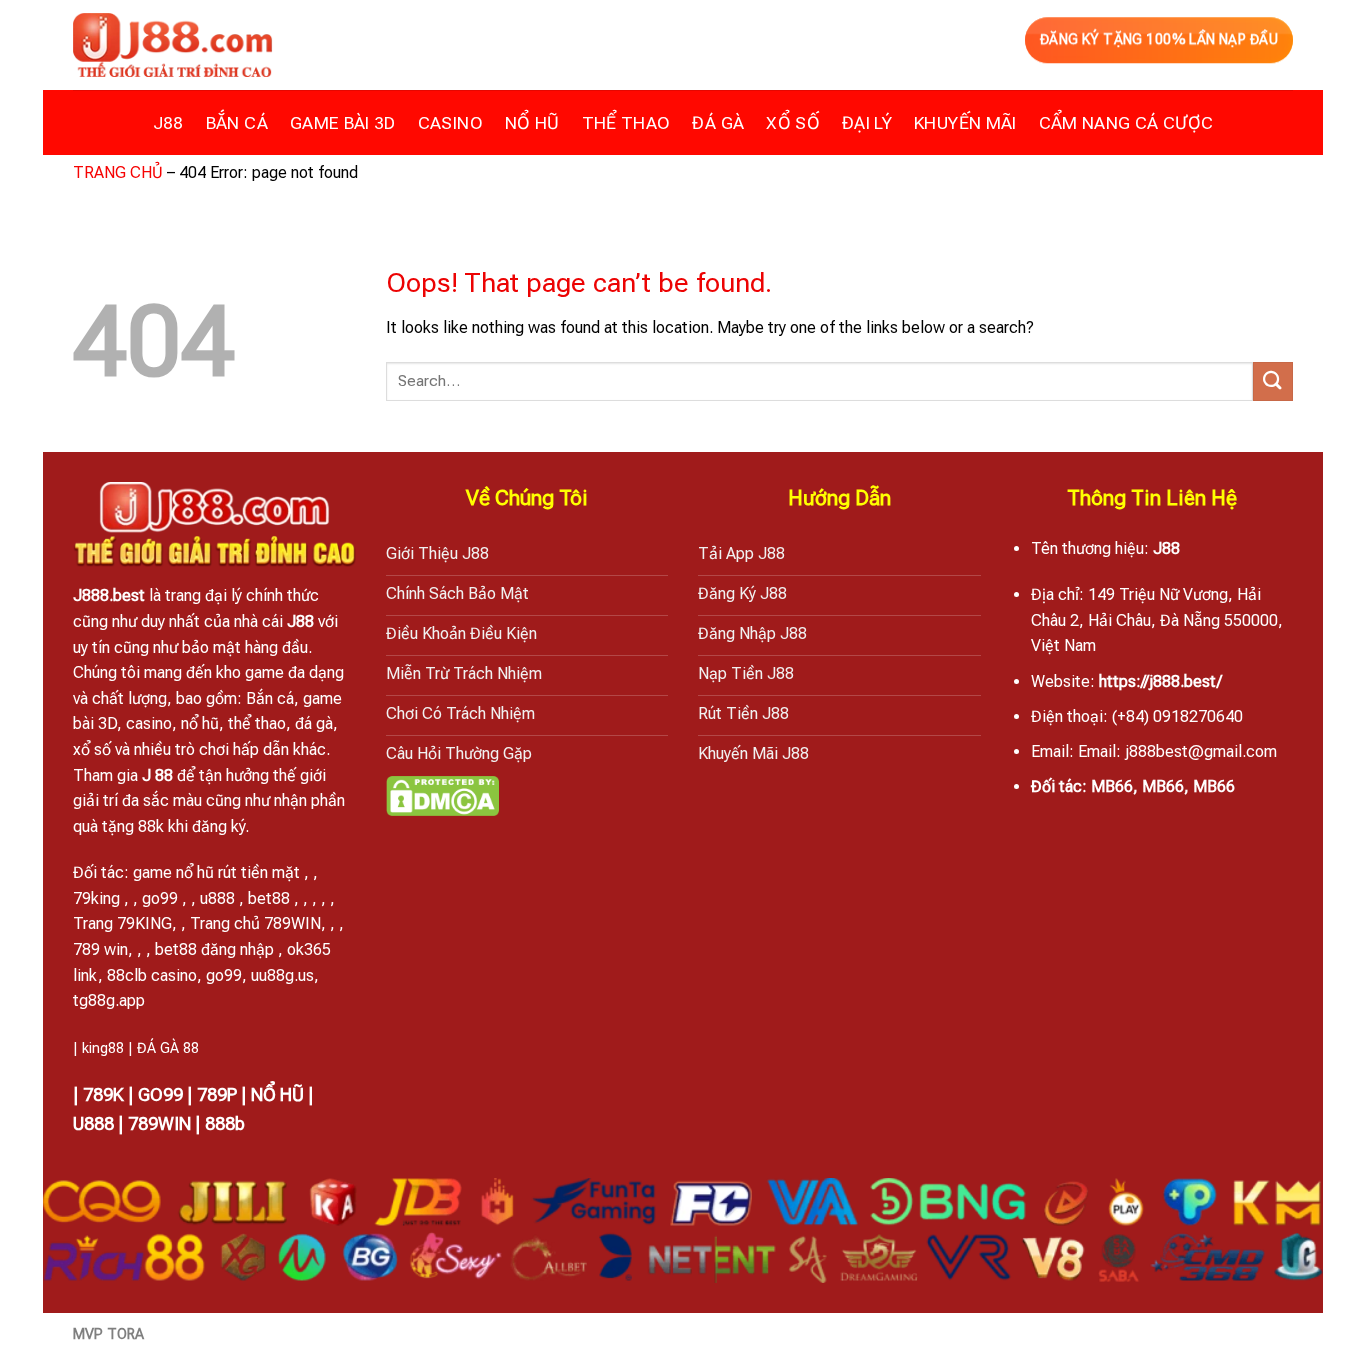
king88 (103, 1048)
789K (103, 1094)
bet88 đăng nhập (214, 949)
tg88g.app (109, 1000)
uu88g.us (282, 975)
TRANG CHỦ (118, 172)
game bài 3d (343, 123)
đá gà (718, 123)
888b (225, 1123)
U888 (93, 1123)
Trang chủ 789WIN (255, 923)
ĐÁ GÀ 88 (168, 1048)
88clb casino (152, 975)
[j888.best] (173, 45)
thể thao (626, 123)
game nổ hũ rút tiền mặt (216, 872)
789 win (100, 949)
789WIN (159, 1123)
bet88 (269, 898)
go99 (160, 898)
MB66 (1112, 786)
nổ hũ (532, 123)
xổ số (793, 123)
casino (450, 123)
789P (217, 1094)
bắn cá (237, 123)
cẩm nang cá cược (1126, 123)
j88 (168, 123)
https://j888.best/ (1160, 681)
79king (96, 898)
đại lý (867, 123)
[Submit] (1273, 381)
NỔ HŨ (277, 1094)
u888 (217, 898)
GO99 (160, 1094)
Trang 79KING (122, 923)
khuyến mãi (965, 123)
